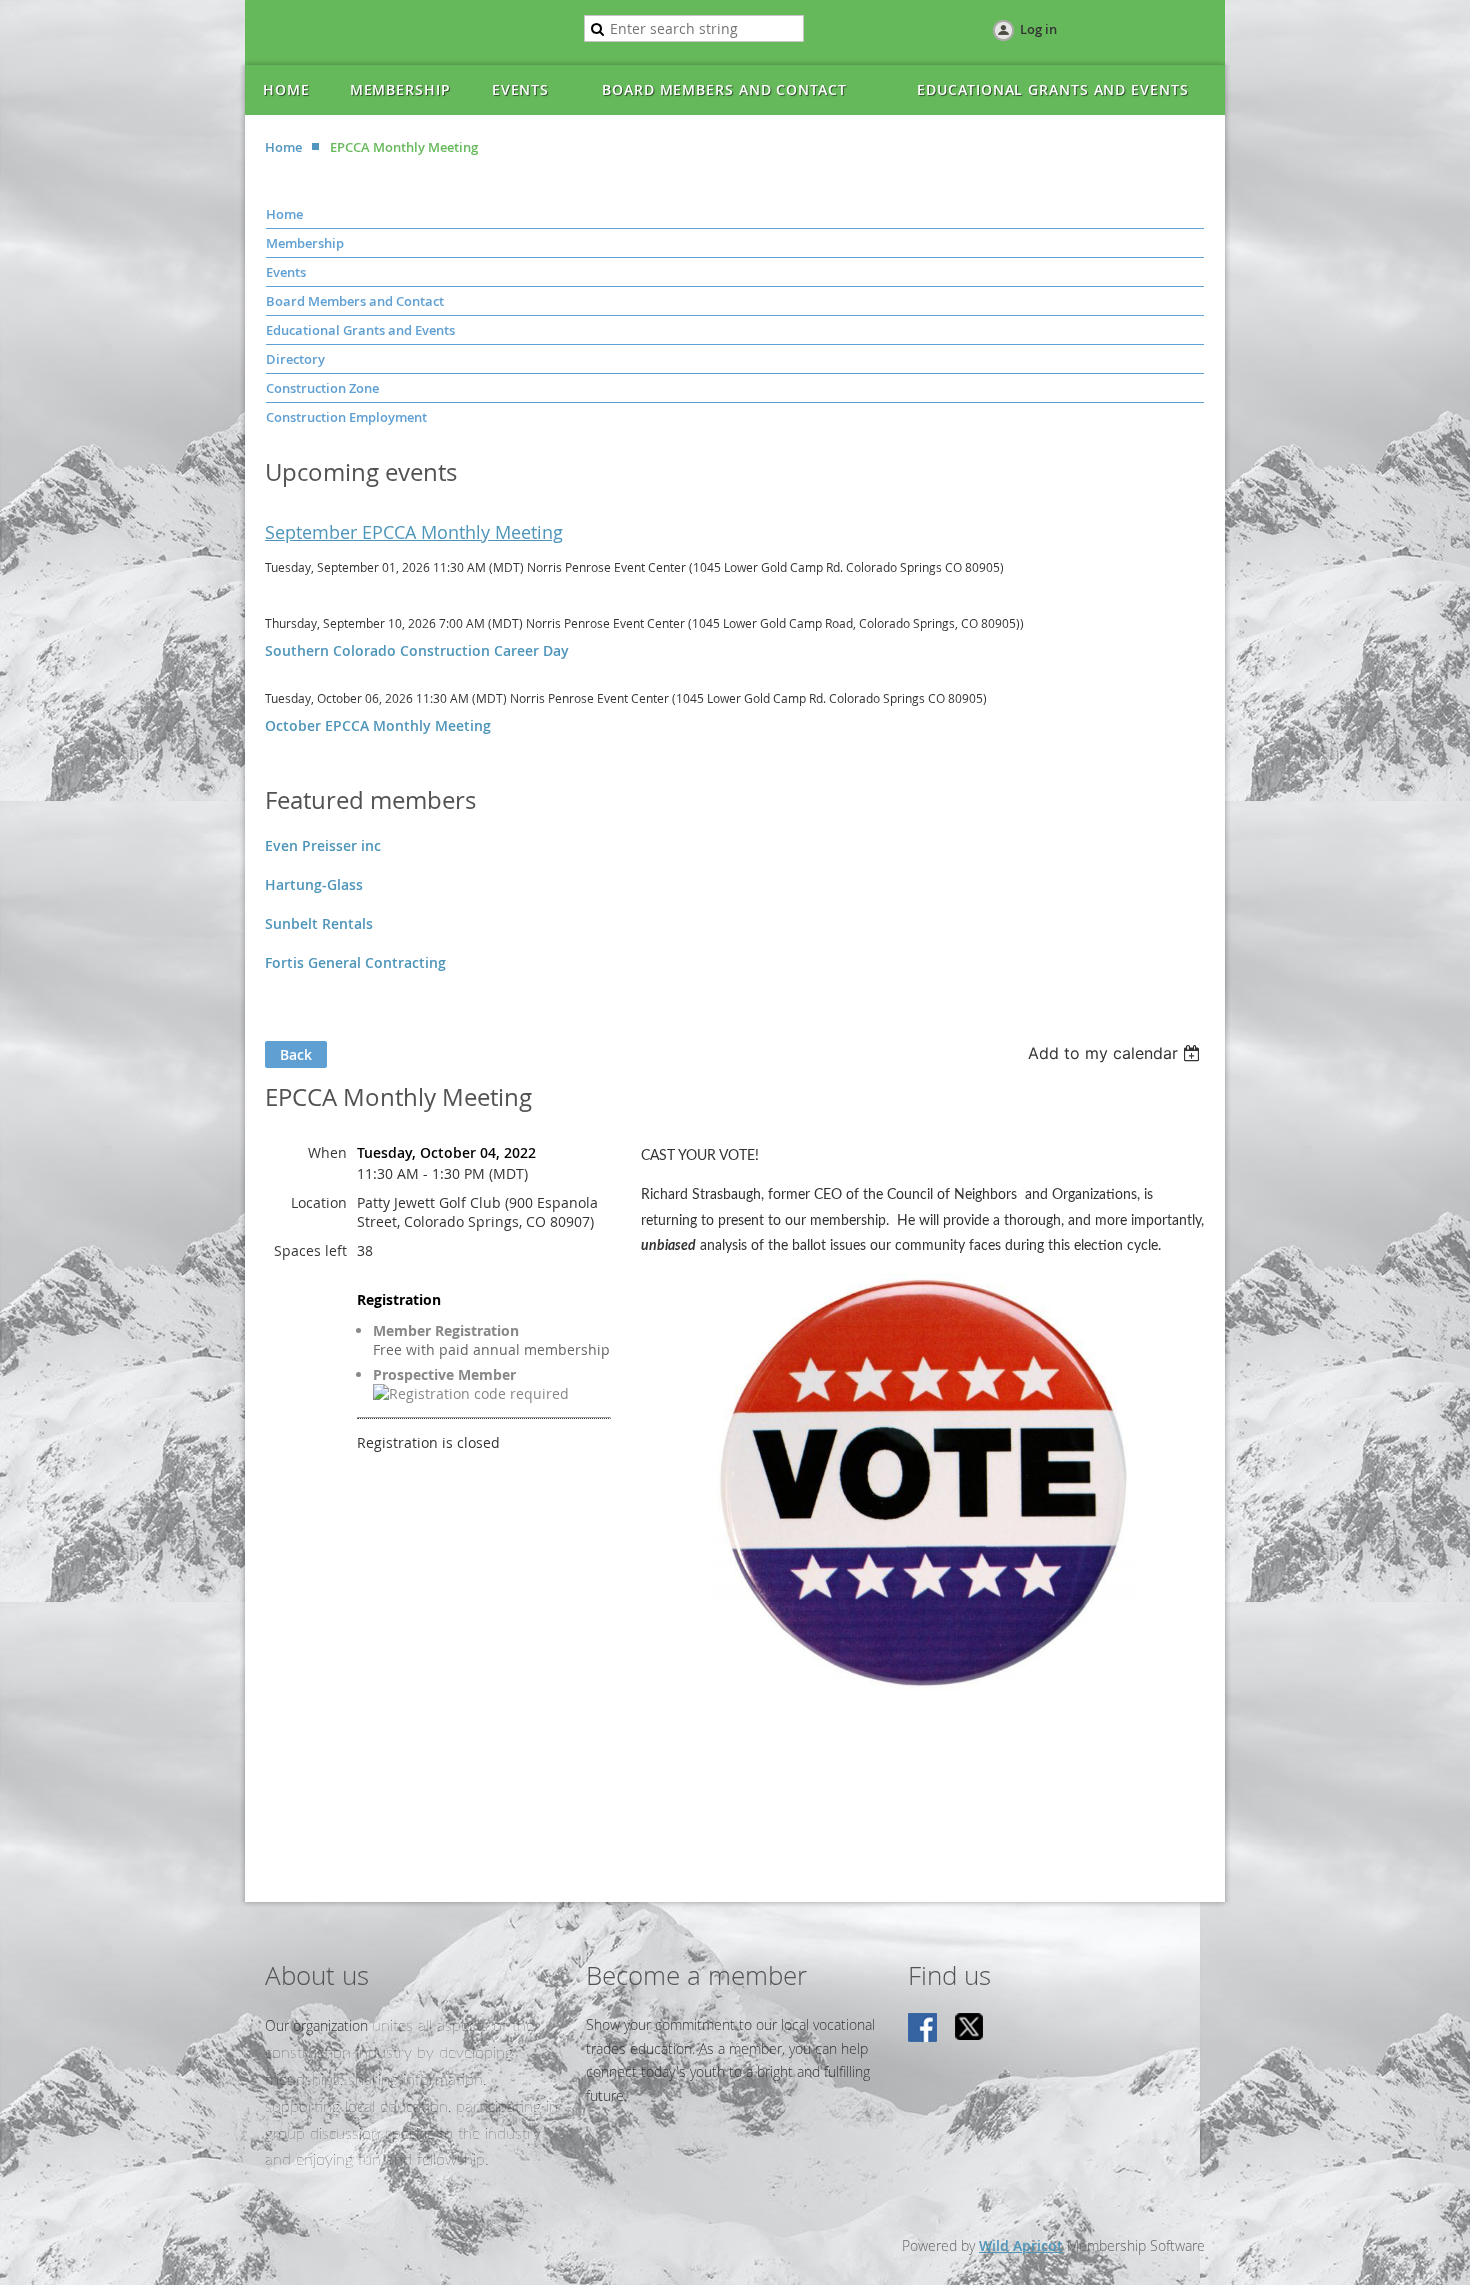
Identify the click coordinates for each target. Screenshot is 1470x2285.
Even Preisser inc (323, 845)
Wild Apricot (1021, 2245)
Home (283, 147)
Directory (295, 359)
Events (286, 272)
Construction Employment (346, 417)
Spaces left (310, 1250)
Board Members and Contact (355, 301)
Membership (305, 243)
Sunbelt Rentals (319, 923)
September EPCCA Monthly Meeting (414, 532)
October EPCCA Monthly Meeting (378, 725)
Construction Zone (322, 388)
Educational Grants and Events (360, 330)
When (327, 1152)
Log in (1038, 29)
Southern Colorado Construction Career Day (417, 650)
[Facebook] (924, 2029)
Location (319, 1202)
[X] (970, 2029)
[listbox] (1116, 1053)
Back (296, 1054)
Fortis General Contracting (355, 962)
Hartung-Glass (314, 884)
